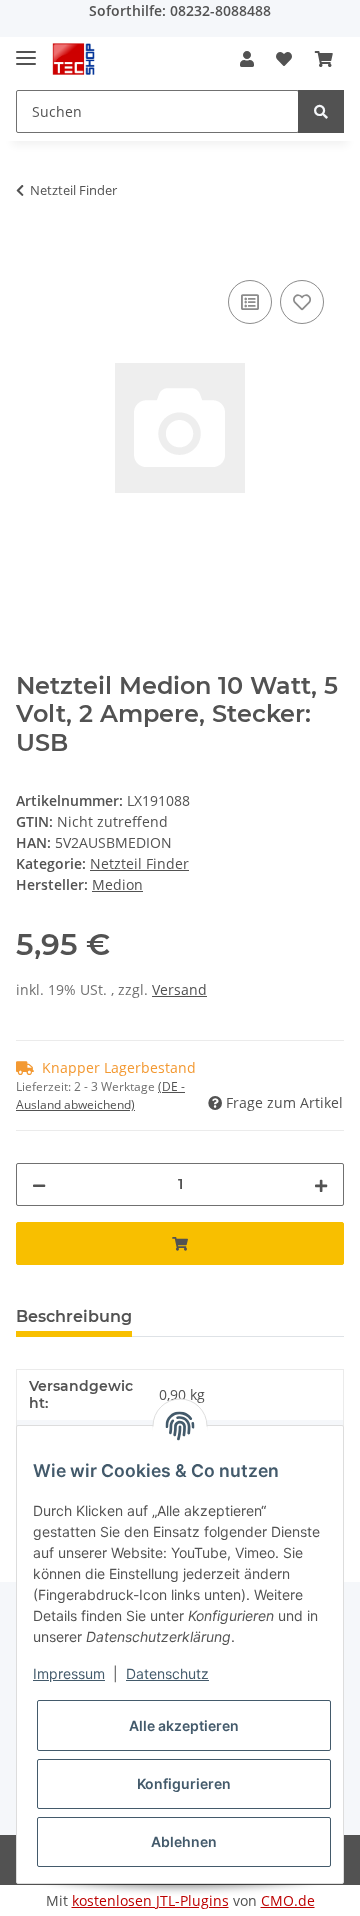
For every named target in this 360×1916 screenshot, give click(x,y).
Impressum (69, 1673)
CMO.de (288, 1900)
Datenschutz (167, 1673)
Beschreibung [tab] (74, 1316)
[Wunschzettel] (284, 59)
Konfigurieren (184, 1783)
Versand (179, 989)
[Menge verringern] (39, 1184)
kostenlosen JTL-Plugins (150, 1900)
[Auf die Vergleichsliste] (250, 302)
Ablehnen (184, 1841)
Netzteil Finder (139, 863)
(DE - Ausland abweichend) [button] (100, 1095)
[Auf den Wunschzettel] (302, 302)
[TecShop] (73, 59)
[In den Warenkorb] (32, 253)
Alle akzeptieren (184, 1725)
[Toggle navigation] (26, 49)
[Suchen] (321, 111)
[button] (247, 59)
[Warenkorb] (324, 59)
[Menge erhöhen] (321, 1184)
